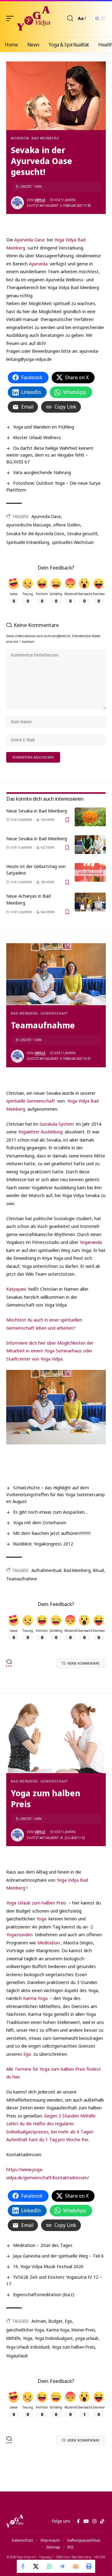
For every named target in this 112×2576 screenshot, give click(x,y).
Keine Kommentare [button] (84, 1663)
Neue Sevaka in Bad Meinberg (37, 811)
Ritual (98, 1570)
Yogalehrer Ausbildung (40, 1132)
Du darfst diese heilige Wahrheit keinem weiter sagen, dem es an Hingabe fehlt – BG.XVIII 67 (50, 455)
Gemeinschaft (54, 1013)
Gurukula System (57, 1124)
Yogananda (91, 1242)
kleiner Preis (83, 2330)
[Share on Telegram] (63, 2566)
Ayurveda (20, 138)
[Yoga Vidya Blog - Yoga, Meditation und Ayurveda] (33, 18)
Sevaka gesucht (82, 534)
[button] (12, 18)
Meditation (49, 1943)
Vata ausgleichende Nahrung (42, 472)
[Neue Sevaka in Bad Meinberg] (90, 817)
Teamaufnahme (22, 1579)
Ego (28, 2054)
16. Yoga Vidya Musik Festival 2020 (48, 2266)
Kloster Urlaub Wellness (37, 437)
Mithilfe (13, 2338)
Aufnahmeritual (46, 1570)
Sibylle (40, 200)
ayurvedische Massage (28, 525)
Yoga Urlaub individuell (28, 2347)
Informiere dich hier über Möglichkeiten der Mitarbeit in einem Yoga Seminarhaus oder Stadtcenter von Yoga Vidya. (50, 1351)
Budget (56, 2321)
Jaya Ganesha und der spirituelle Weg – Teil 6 (58, 2256)
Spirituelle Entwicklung (28, 542)
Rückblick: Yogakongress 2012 (43, 1544)
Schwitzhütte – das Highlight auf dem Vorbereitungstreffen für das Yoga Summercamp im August (56, 1494)
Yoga (41, 1919)
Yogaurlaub (17, 2356)
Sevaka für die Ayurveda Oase (35, 534)
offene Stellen (67, 525)
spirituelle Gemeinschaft (31, 1101)
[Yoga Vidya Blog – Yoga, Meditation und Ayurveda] (15, 2521)
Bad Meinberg (45, 138)
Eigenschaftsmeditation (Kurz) (44, 2294)
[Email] (76, 2566)
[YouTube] (86, 2521)
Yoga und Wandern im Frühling (44, 427)
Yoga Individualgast (54, 2338)
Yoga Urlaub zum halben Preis (36, 1903)
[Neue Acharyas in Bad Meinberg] (90, 902)
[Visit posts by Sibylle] (17, 203)
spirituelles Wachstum (73, 542)
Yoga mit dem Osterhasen (40, 1522)
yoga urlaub (87, 2338)
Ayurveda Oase (30, 240)
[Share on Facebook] (23, 2566)
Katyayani (16, 1289)
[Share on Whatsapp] (49, 2566)
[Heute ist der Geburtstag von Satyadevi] (90, 872)
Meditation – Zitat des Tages (43, 2245)
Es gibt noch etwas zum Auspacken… (51, 1512)
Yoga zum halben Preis (74, 2347)
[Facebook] (78, 2521)
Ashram (39, 2321)
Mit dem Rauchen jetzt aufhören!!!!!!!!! (52, 1533)
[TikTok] (102, 2521)
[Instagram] (94, 2521)
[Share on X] (36, 2566)
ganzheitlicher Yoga (25, 2330)
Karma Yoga (35, 1998)
